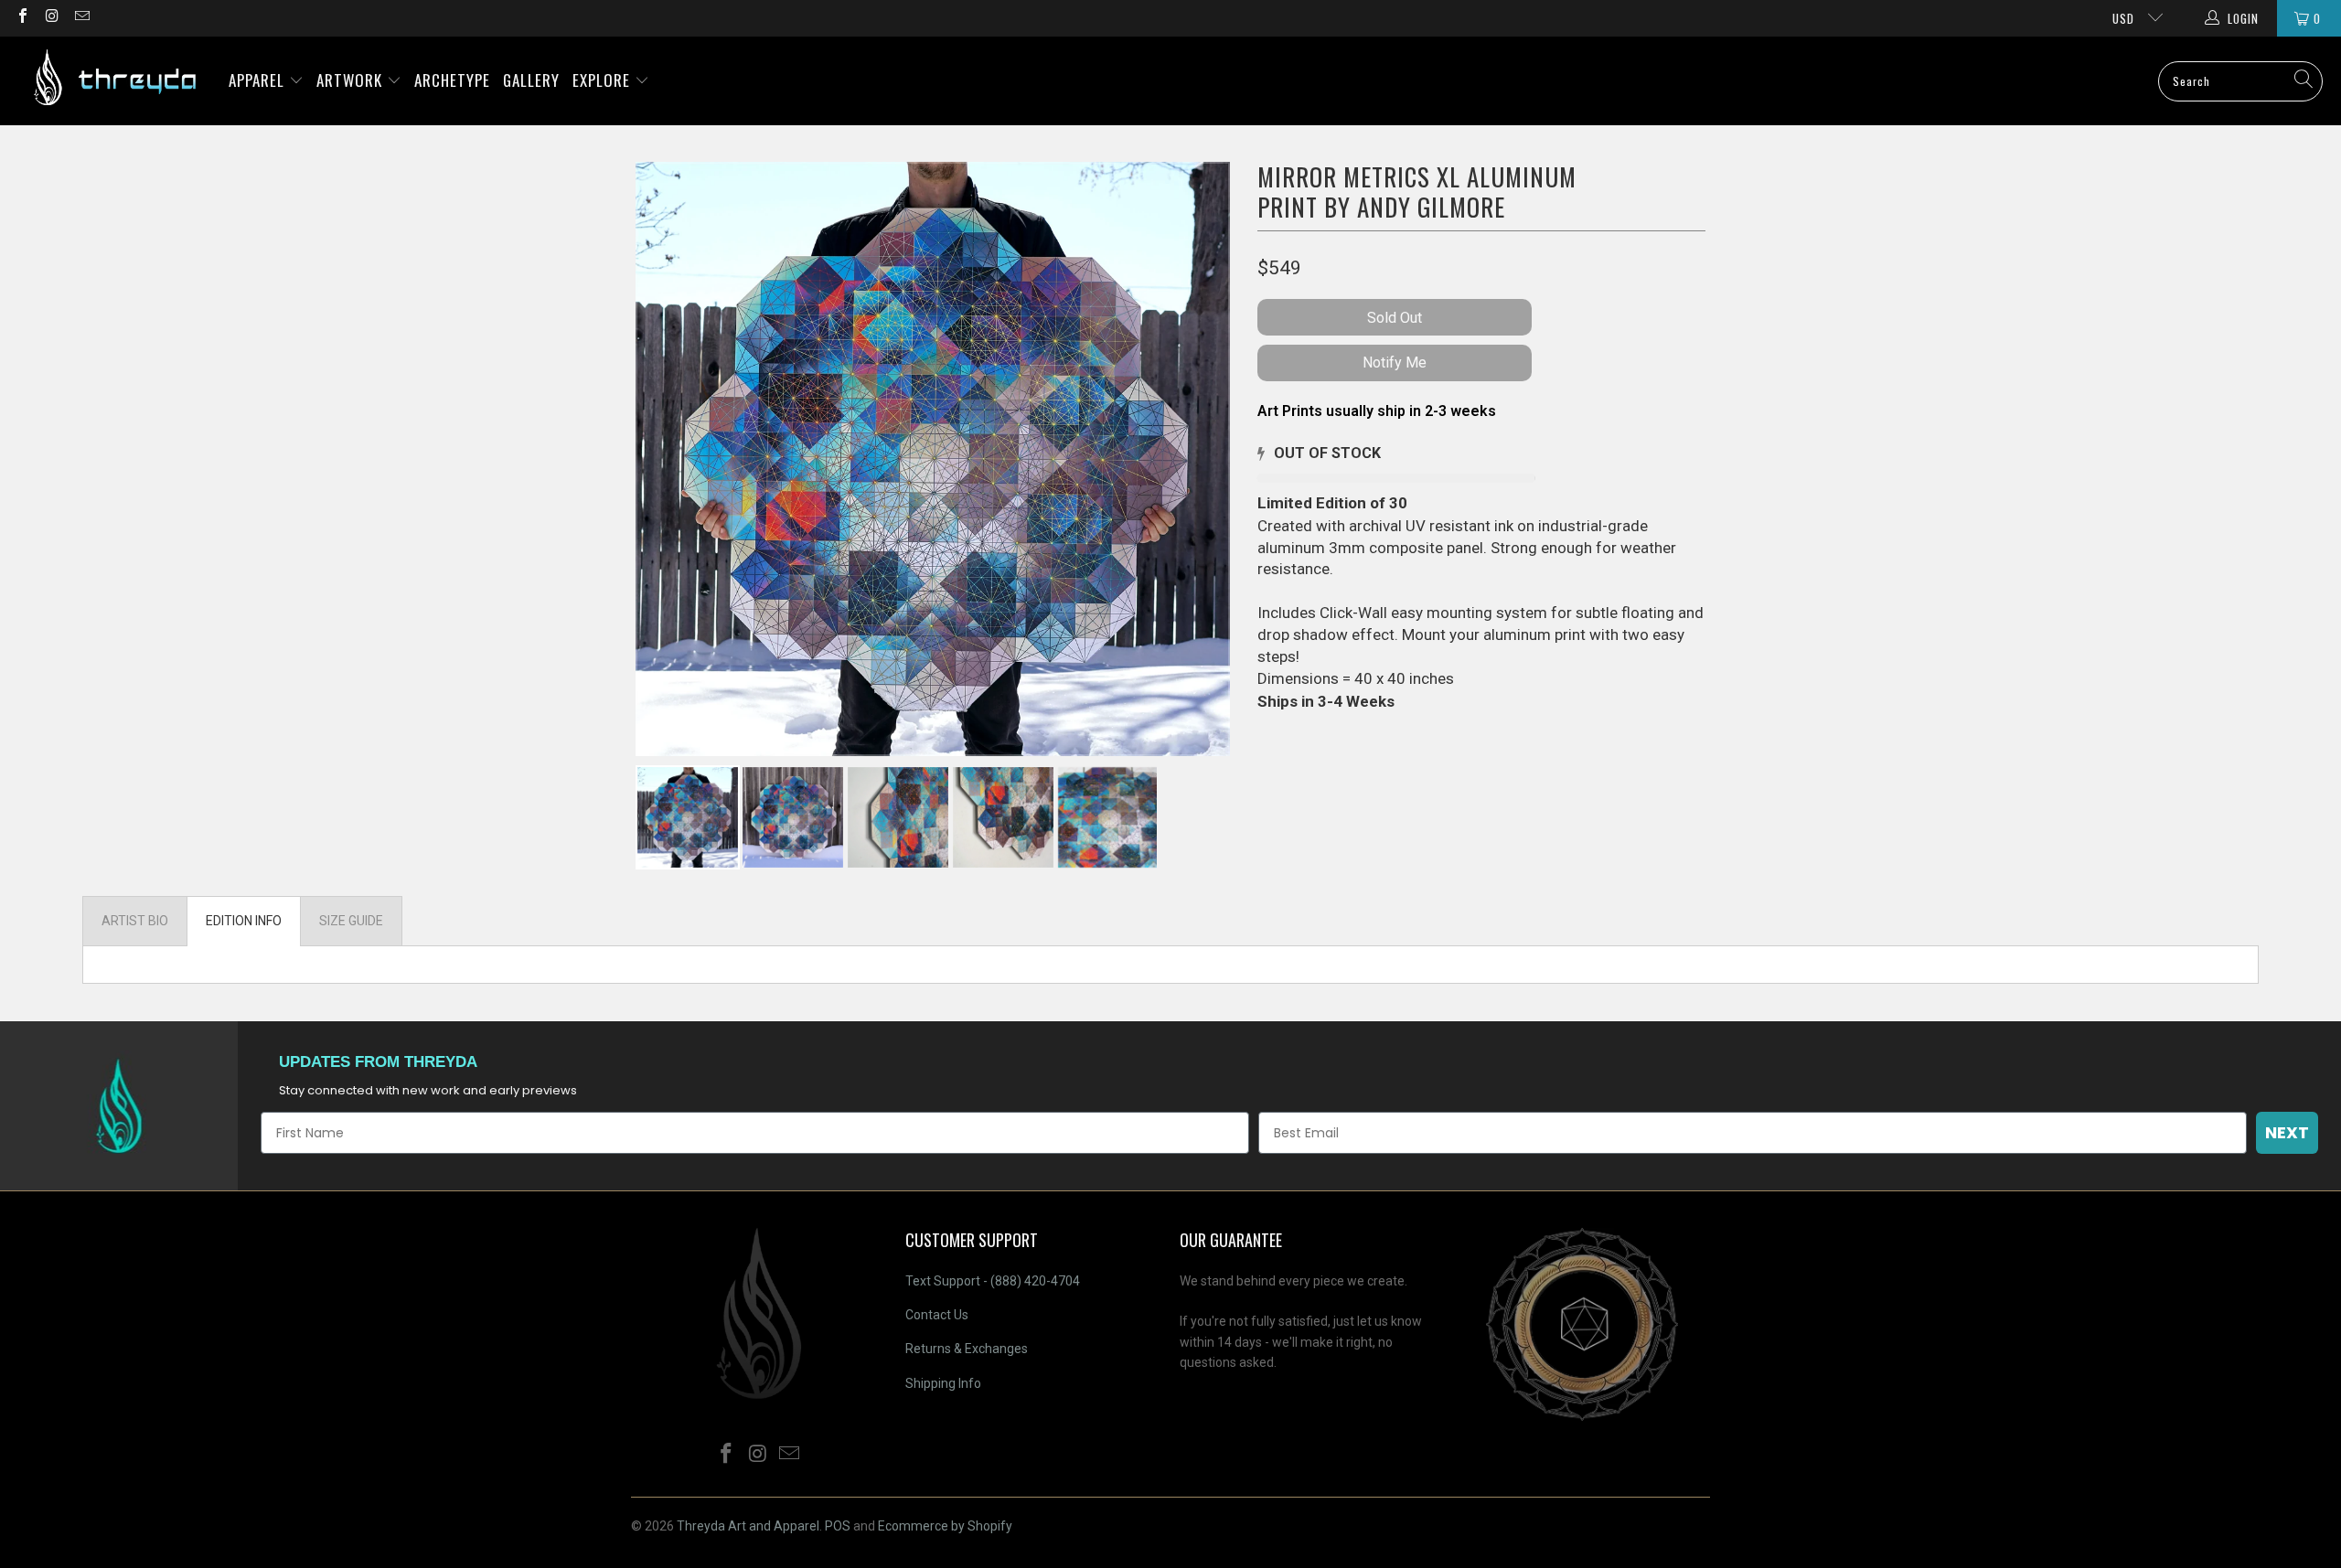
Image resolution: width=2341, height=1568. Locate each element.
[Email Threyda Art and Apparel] (81, 18)
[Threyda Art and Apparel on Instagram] (51, 18)
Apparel (259, 80)
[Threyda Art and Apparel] (114, 81)
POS (838, 1526)
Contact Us (937, 1315)
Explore (604, 80)
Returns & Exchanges (967, 1349)
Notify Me (1395, 363)
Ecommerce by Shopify (945, 1526)
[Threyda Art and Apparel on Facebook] (22, 18)
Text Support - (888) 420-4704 (993, 1281)
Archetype (452, 80)
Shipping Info (943, 1383)
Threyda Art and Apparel (748, 1526)
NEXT (2287, 1132)
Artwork (352, 80)
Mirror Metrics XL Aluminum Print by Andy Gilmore (1417, 192)
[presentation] (1173, 824)
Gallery (531, 80)
